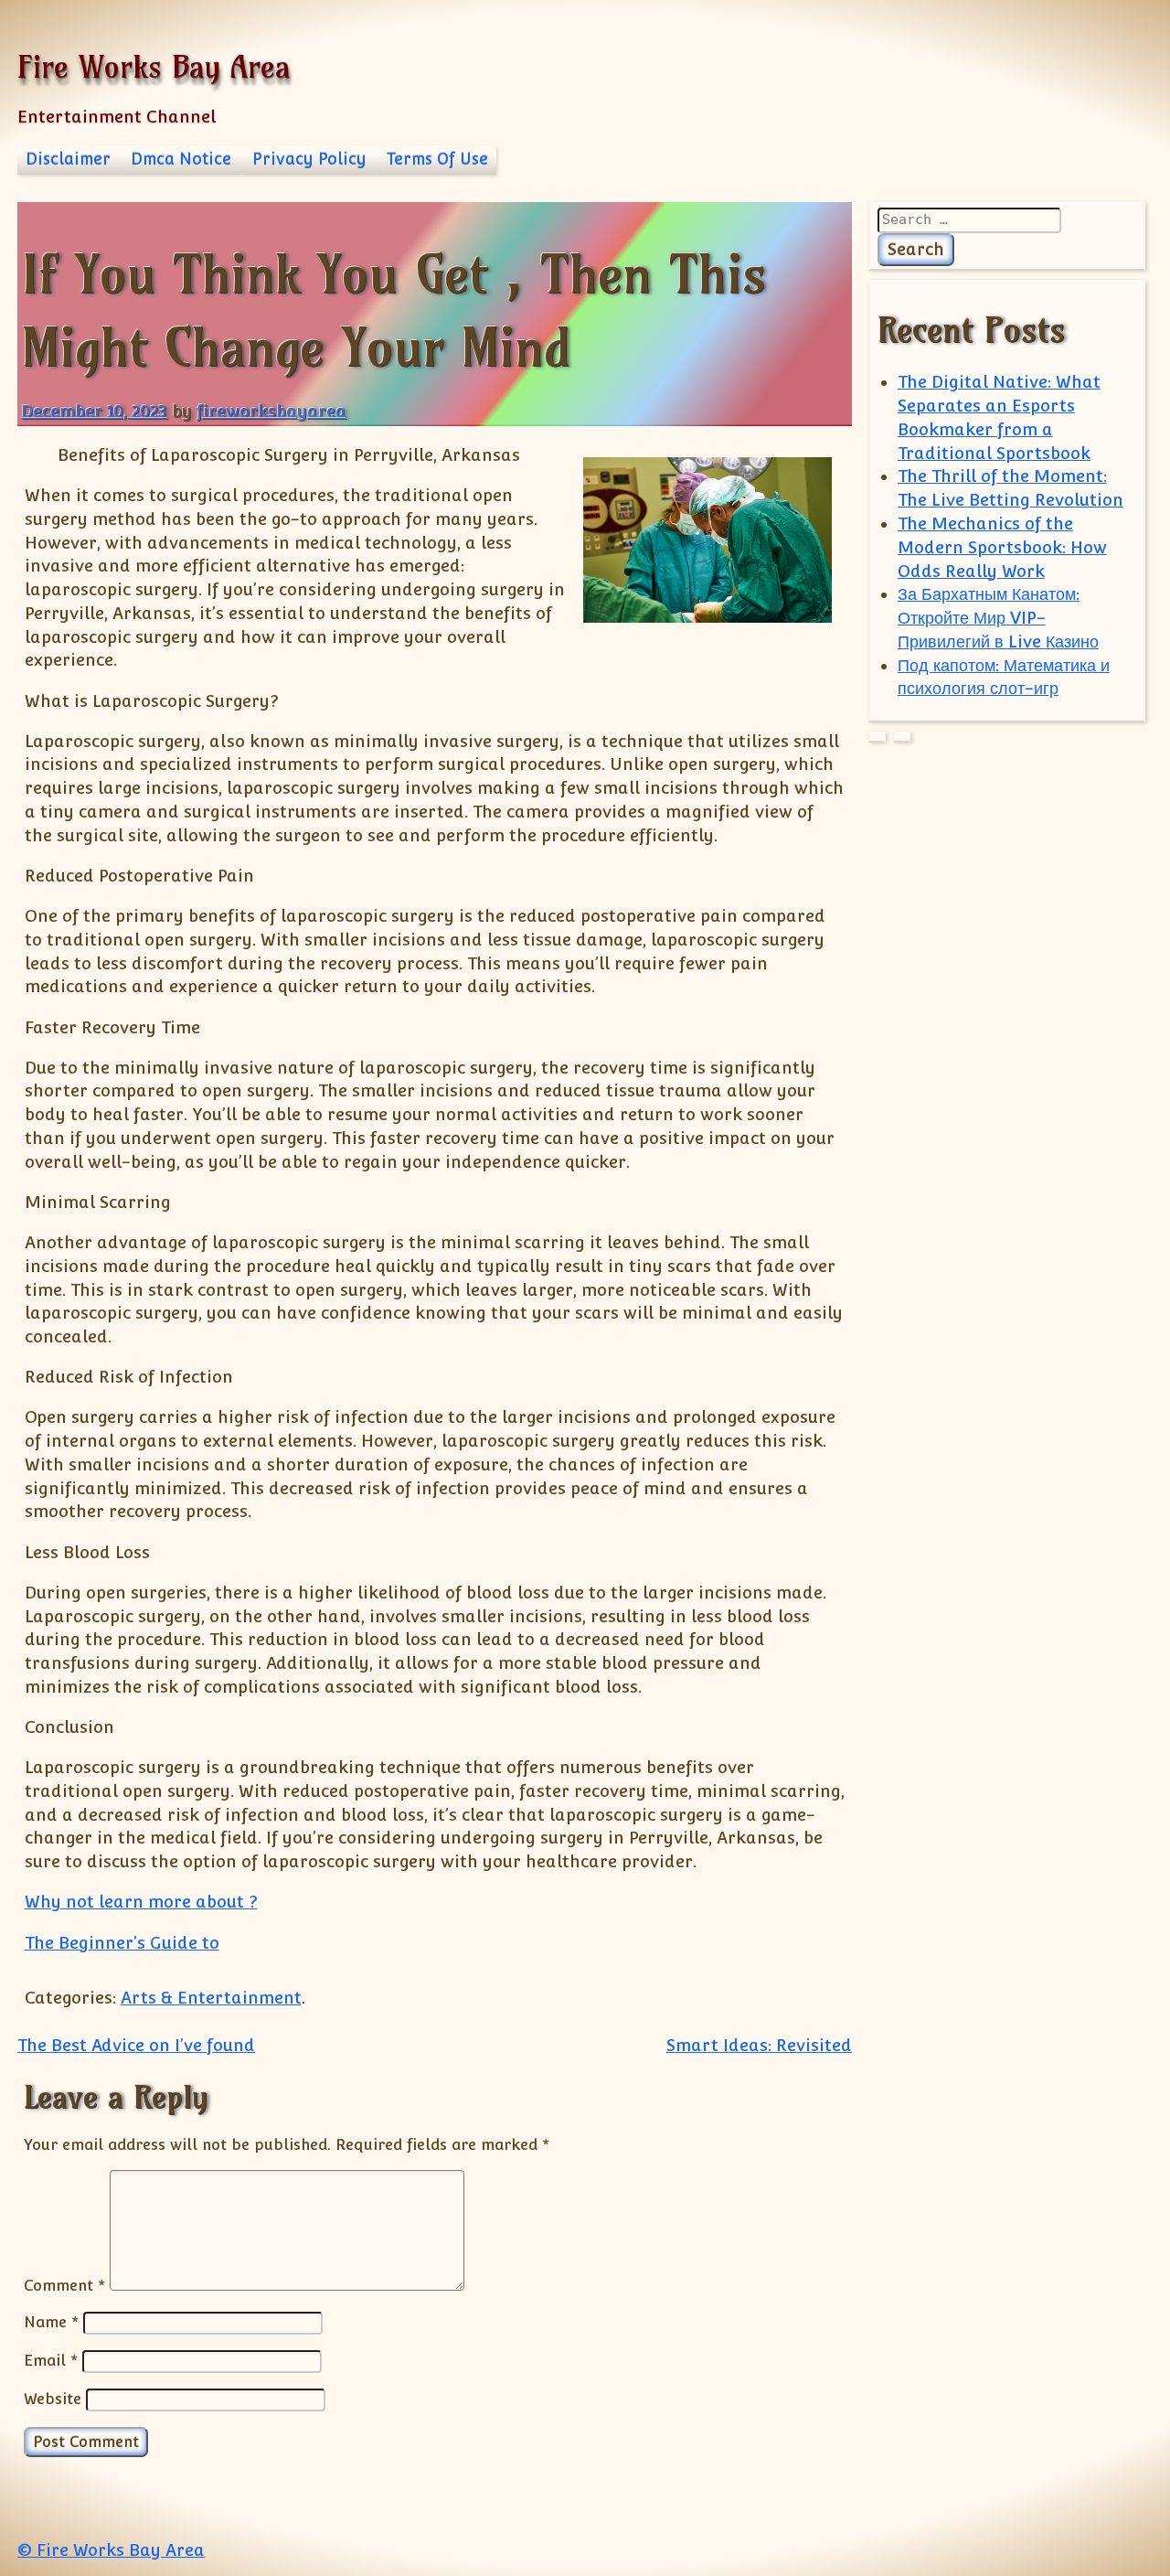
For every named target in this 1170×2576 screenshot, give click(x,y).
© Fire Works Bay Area (111, 2550)
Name (51, 2322)
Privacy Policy (309, 159)
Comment (64, 2285)
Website (53, 2399)
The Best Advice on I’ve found (136, 2045)
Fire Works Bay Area (154, 66)
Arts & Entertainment (211, 1998)
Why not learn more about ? (141, 1902)
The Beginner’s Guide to (122, 1943)
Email (51, 2360)
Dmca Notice (181, 159)
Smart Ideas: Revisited (759, 2045)
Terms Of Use (437, 159)
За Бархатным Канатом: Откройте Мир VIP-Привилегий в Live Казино (998, 618)
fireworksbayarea (271, 411)
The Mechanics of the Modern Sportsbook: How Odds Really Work (1002, 547)
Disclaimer (68, 159)
